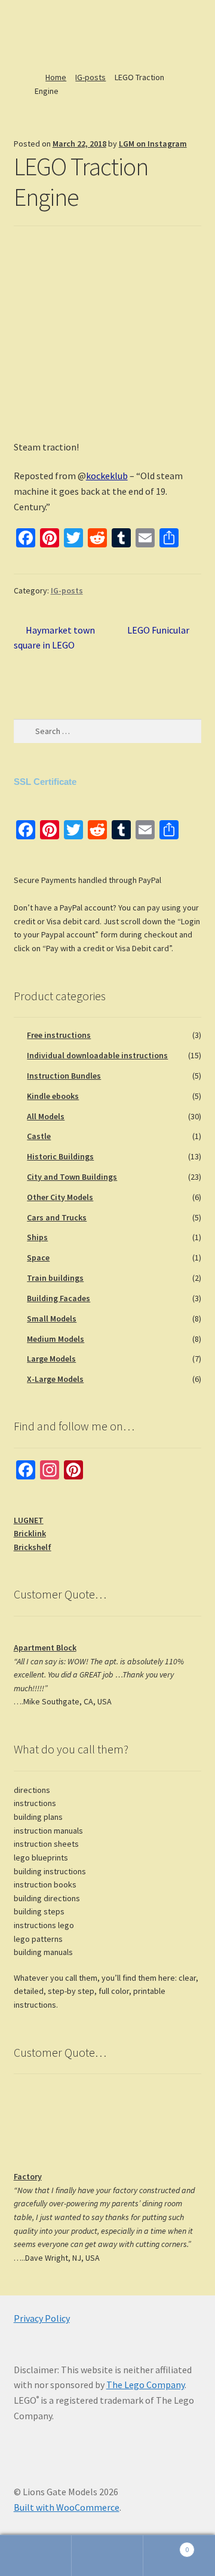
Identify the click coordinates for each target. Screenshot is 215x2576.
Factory (28, 2176)
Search (107, 2556)
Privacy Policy (42, 2318)
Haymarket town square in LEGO (55, 637)
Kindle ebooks (53, 1096)
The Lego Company (145, 2385)
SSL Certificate (45, 782)
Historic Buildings (60, 1156)
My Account (36, 2556)
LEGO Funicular (158, 631)
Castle (39, 1136)
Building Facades (59, 1298)
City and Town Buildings (72, 1177)
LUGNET (29, 1520)
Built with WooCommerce (67, 2507)
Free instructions (59, 1035)
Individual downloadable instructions (97, 1055)
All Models (46, 1116)
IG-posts (90, 77)
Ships (37, 1237)
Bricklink (30, 1533)
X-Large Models (55, 1379)
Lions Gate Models (54, 33)
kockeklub (107, 476)
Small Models (52, 1319)
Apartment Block (45, 1648)
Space (38, 1257)
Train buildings (55, 1278)
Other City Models (60, 1197)
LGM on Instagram (153, 144)
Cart (166, 2545)
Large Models (51, 1359)
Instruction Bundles (64, 1076)
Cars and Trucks (57, 1217)
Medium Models (56, 1339)
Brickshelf (33, 1547)
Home (56, 77)
